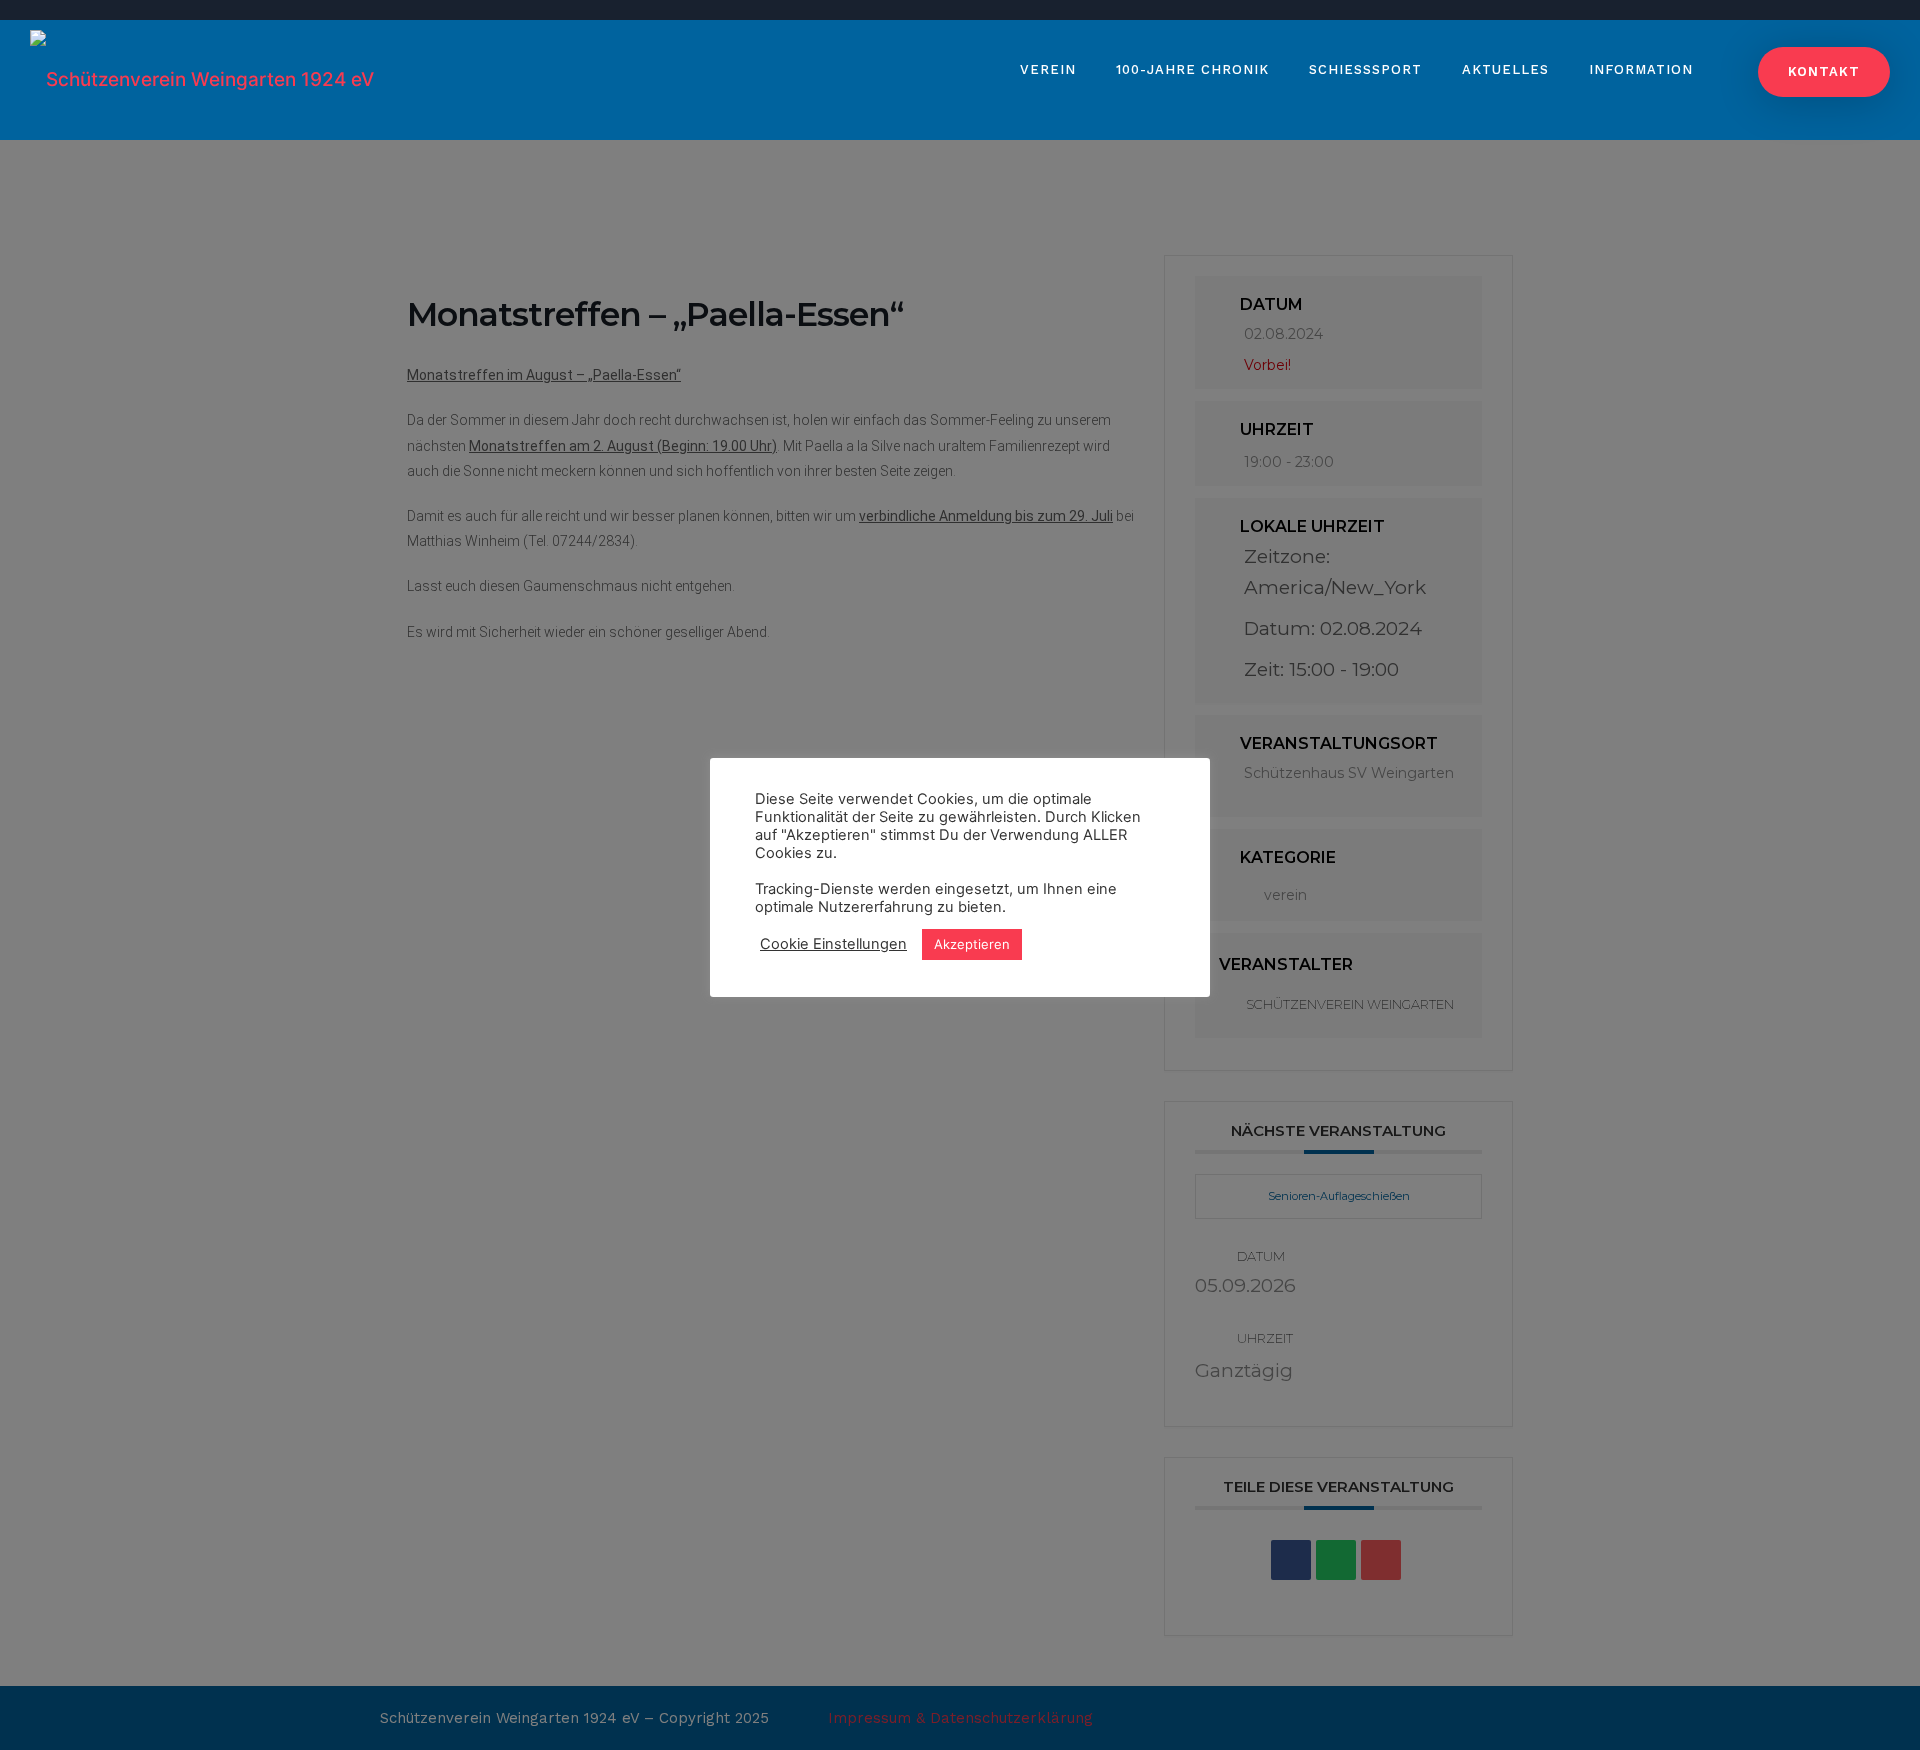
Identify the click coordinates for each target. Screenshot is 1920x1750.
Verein (1048, 69)
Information (1641, 69)
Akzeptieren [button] (972, 944)
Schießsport (1365, 69)
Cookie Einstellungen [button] (833, 944)
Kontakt (1824, 71)
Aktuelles (1505, 69)
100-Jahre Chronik (1192, 69)
